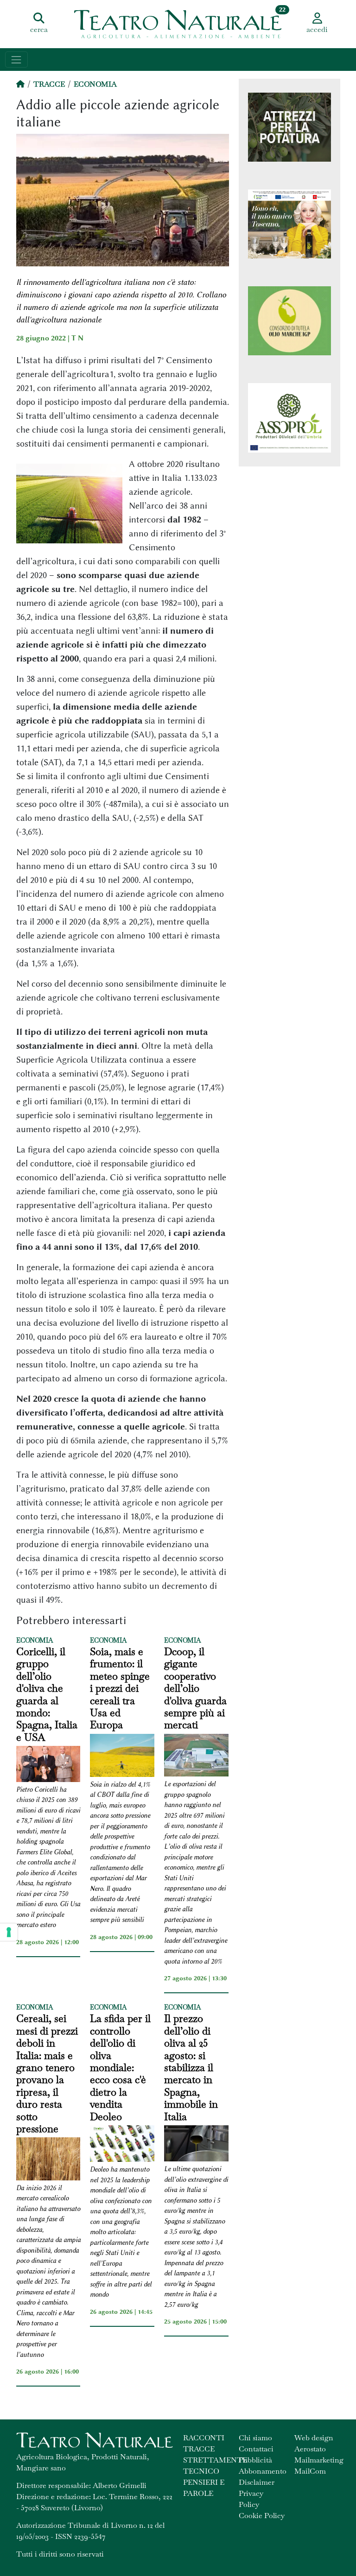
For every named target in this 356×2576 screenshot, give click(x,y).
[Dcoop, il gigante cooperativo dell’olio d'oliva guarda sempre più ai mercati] (196, 1757)
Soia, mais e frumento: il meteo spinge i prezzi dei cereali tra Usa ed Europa (120, 1688)
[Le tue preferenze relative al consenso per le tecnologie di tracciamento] (9, 1932)
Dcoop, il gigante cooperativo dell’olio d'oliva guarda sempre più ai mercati (195, 1688)
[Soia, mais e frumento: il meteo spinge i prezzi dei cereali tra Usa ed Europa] (122, 1757)
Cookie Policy (262, 2516)
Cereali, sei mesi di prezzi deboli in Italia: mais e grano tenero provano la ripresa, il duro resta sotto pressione (47, 2073)
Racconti (204, 2438)
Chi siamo (255, 2438)
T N (77, 338)
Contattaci (256, 2449)
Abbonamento (263, 2471)
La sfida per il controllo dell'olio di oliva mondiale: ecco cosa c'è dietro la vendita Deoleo (120, 2067)
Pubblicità (255, 2460)
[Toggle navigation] (16, 60)
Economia (95, 84)
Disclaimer (257, 2482)
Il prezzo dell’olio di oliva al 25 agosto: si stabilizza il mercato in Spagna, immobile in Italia (191, 2067)
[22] (178, 23)
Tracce (49, 84)
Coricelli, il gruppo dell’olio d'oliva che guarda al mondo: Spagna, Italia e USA (47, 1694)
